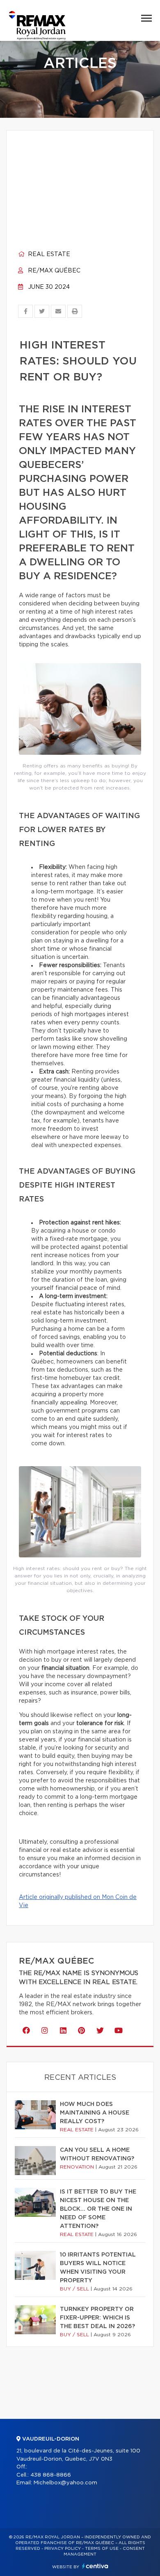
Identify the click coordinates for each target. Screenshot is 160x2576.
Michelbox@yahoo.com (65, 2483)
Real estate (48, 254)
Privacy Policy (63, 2549)
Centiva (95, 2566)
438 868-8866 (51, 2475)
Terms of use (102, 2549)
